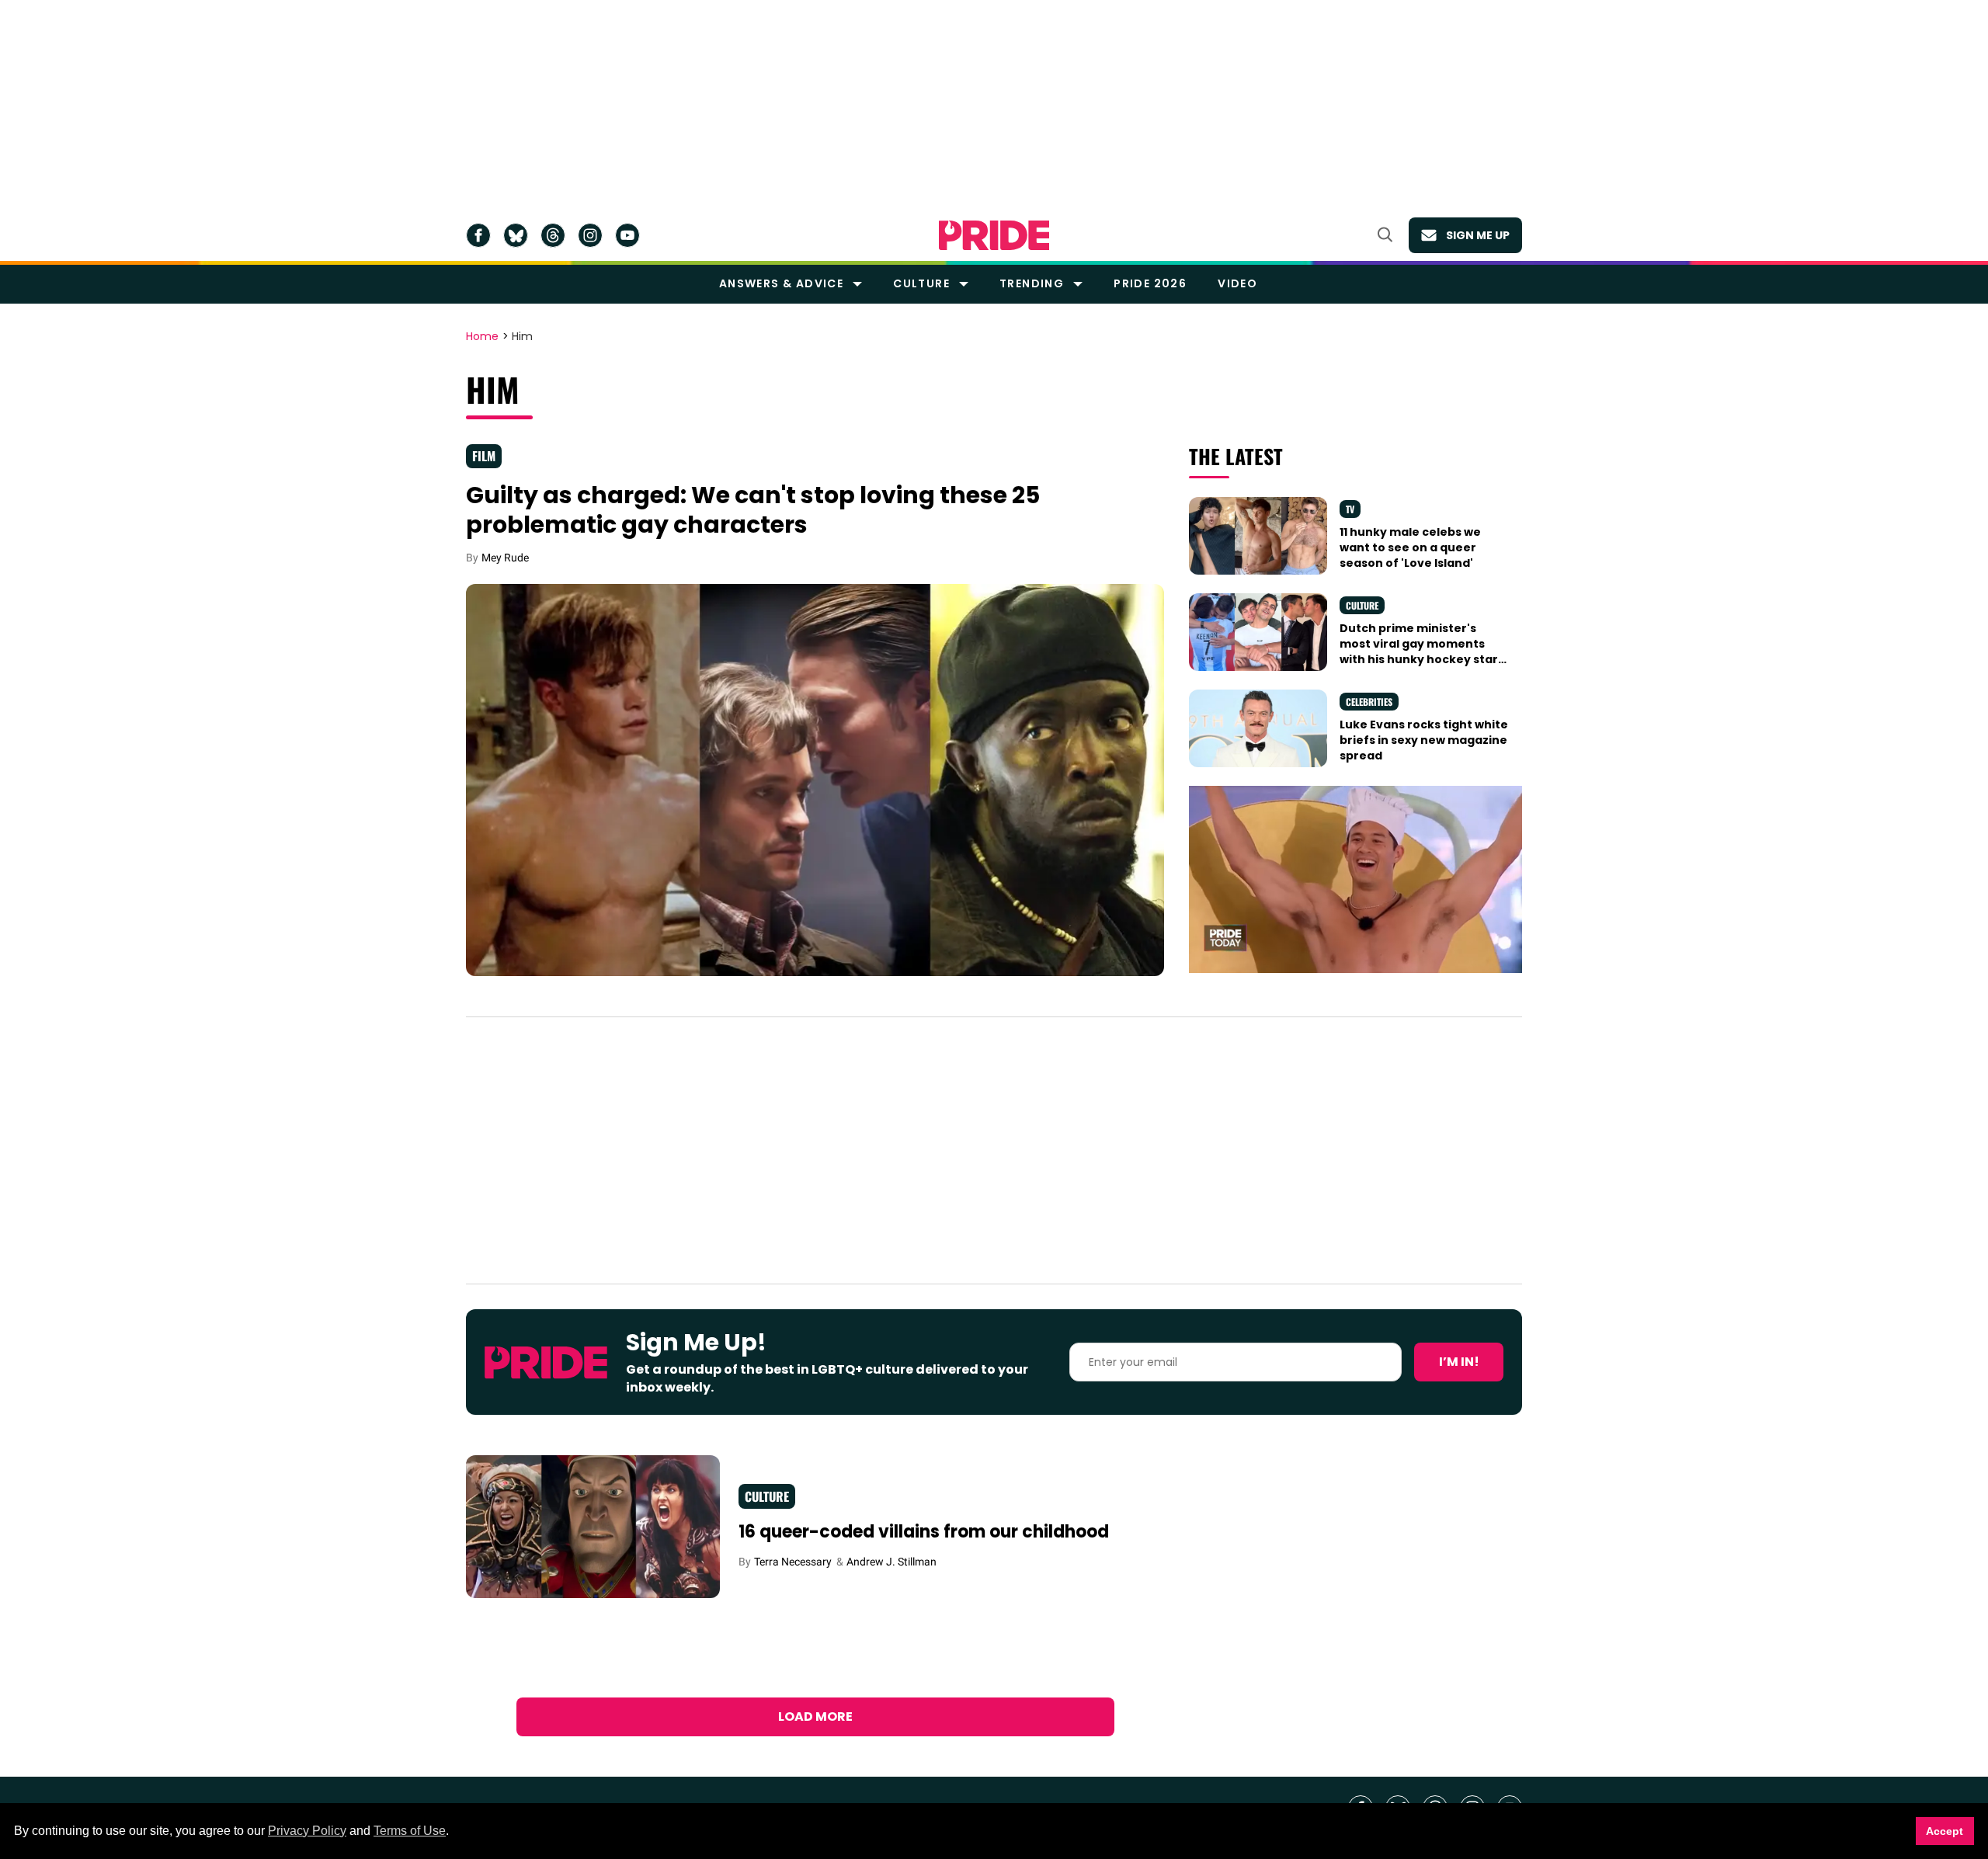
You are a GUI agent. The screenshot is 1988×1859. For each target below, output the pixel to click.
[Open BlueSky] (516, 235)
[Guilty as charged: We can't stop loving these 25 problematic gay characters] (815, 779)
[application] (1355, 879)
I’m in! (1459, 1362)
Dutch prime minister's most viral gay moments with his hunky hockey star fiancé (1419, 652)
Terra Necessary (793, 1562)
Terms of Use (410, 1831)
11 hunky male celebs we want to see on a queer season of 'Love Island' (1410, 548)
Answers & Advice (781, 283)
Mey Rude (505, 558)
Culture (921, 283)
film (484, 456)
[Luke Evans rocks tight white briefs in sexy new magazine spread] (1258, 727)
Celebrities (1369, 702)
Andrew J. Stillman (891, 1562)
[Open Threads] (553, 235)
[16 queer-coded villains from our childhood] (593, 1526)
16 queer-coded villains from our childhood (924, 1532)
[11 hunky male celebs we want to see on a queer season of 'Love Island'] (1258, 534)
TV (1350, 509)
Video (1237, 283)
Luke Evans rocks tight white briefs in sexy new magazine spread (1424, 740)
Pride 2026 (1150, 283)
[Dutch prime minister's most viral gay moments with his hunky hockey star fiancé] (1258, 631)
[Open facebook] (478, 235)
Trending (1032, 283)
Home (482, 337)
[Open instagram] (590, 235)
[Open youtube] (627, 235)
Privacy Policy (307, 1831)
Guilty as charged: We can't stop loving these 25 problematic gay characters (753, 510)
